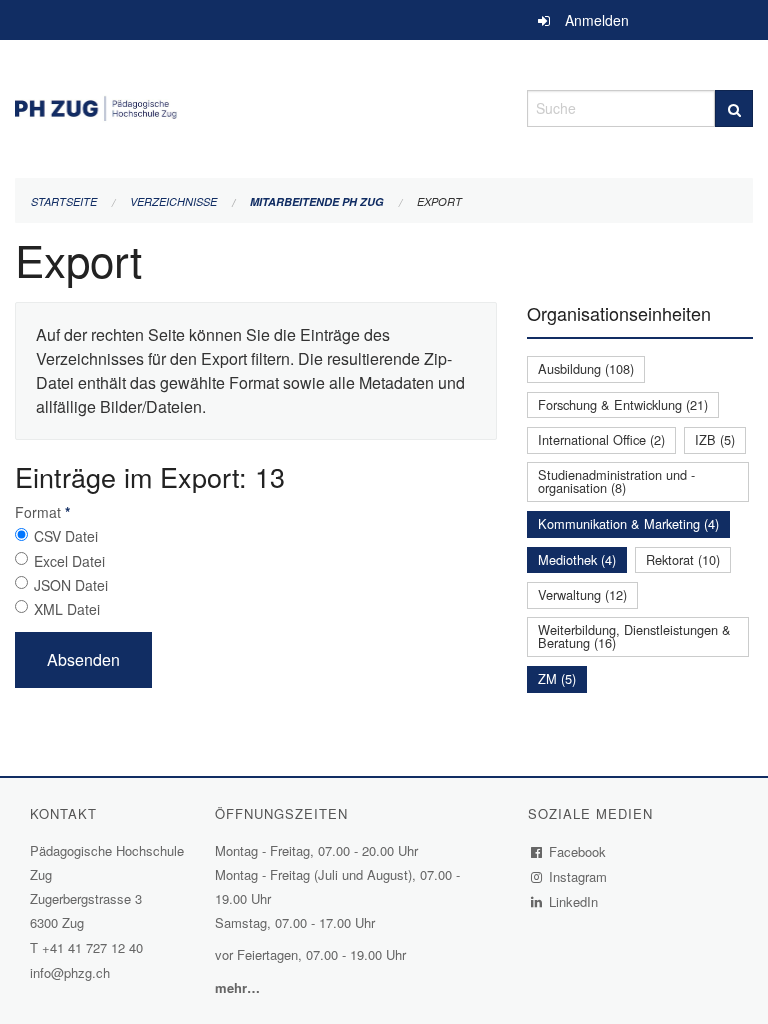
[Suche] (734, 108)
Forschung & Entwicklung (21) (623, 404)
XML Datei (67, 609)
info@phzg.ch (70, 972)
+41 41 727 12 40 (92, 947)
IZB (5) (715, 439)
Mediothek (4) (577, 559)
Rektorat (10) (683, 559)
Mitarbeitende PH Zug (317, 201)
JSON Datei (71, 585)
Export (439, 201)
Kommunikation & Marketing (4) (628, 523)
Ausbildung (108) (586, 368)
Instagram (578, 876)
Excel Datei (69, 561)
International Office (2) (601, 439)
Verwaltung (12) (582, 594)
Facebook (578, 851)
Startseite (64, 201)
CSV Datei (66, 536)
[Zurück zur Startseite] (256, 105)
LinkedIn (574, 901)
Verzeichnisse (173, 201)
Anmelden (597, 20)
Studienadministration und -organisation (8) (616, 481)
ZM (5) (557, 678)
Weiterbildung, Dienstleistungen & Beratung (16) (634, 636)
